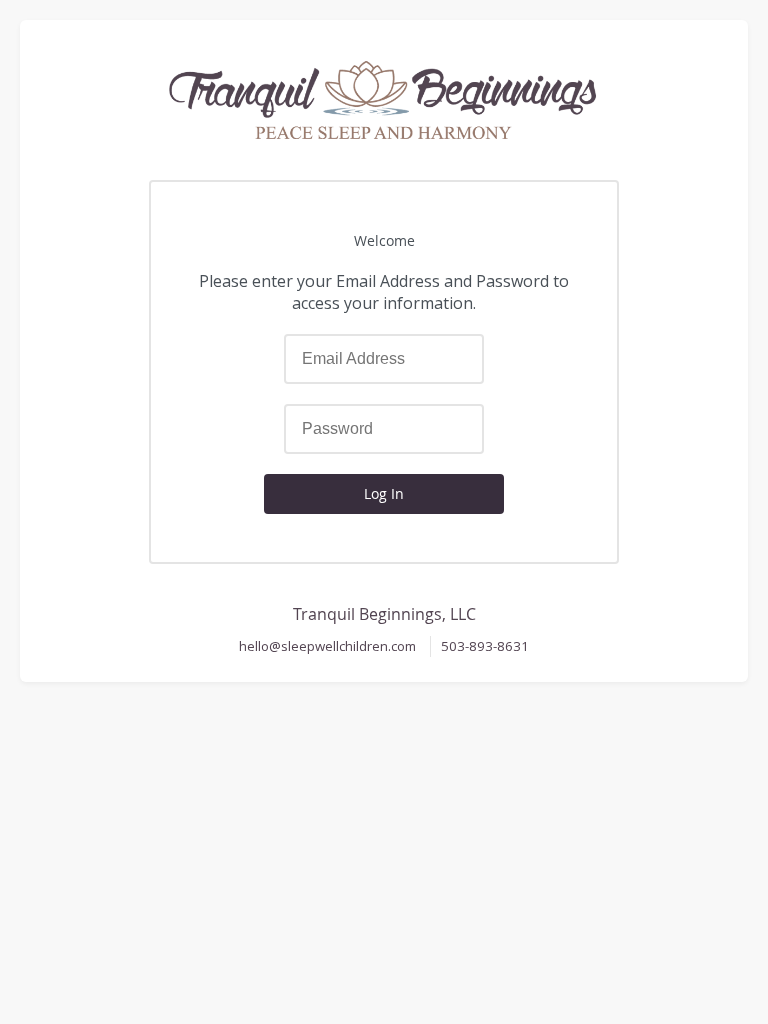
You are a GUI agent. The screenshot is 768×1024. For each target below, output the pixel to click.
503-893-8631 (485, 646)
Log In (384, 493)
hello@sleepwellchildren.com (327, 646)
